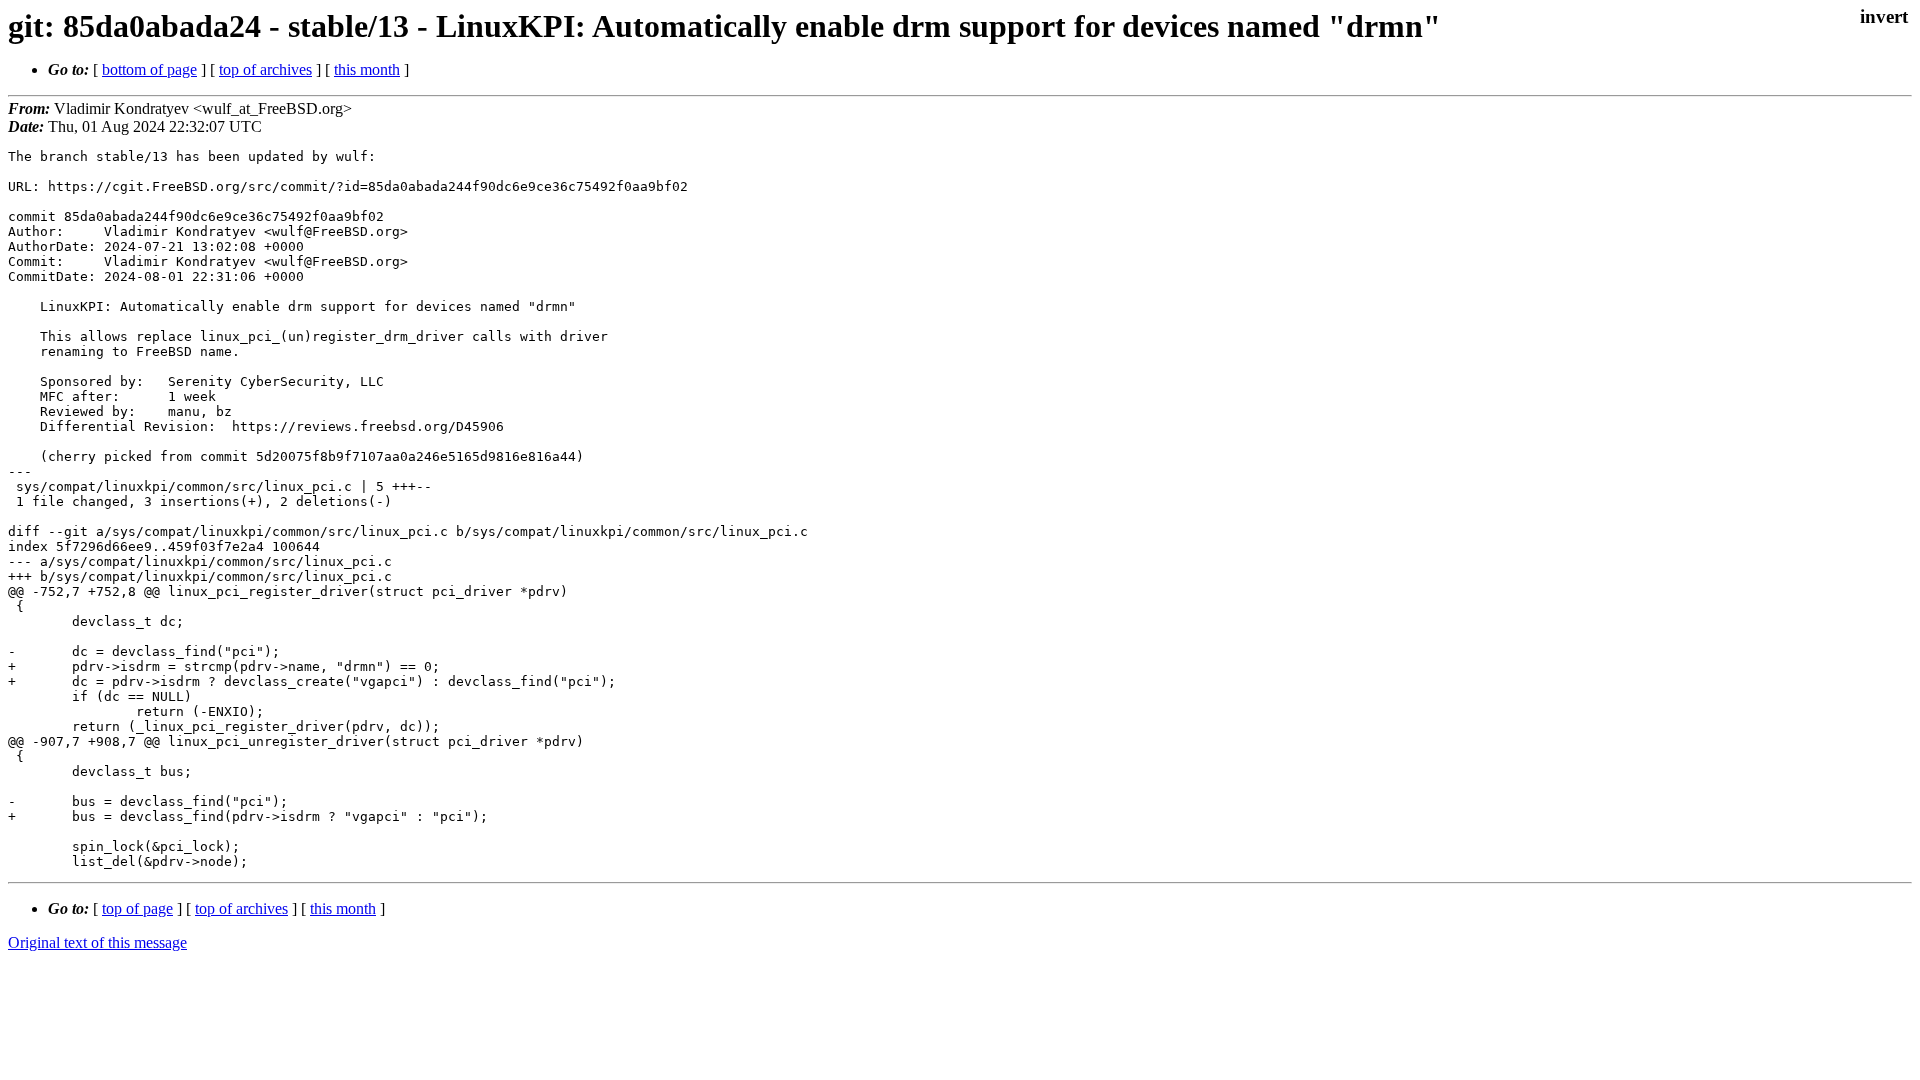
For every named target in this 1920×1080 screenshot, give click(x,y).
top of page (137, 908)
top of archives (265, 69)
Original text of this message (97, 942)
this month (367, 69)
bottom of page (149, 69)
